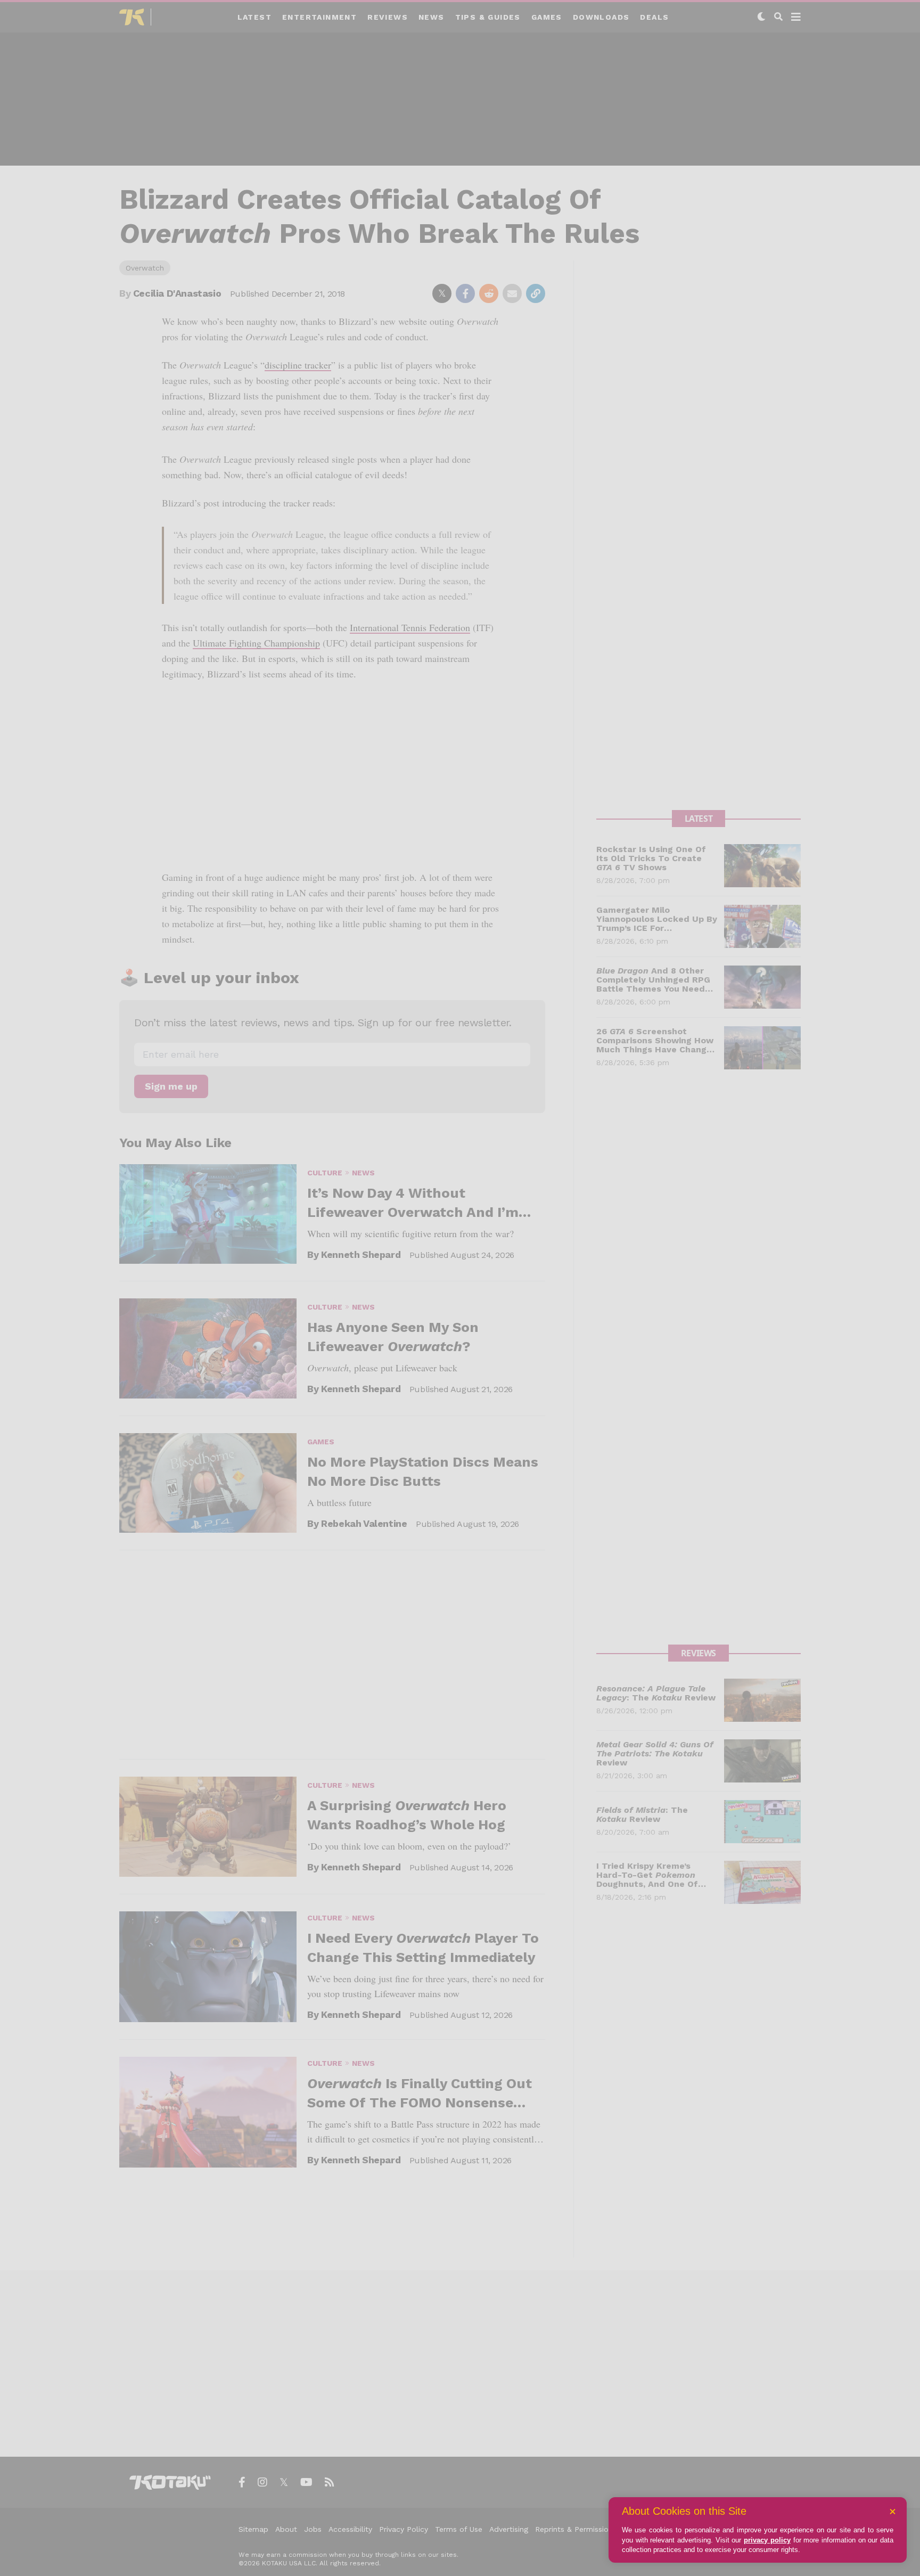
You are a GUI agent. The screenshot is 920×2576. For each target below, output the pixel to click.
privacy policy (767, 2540)
